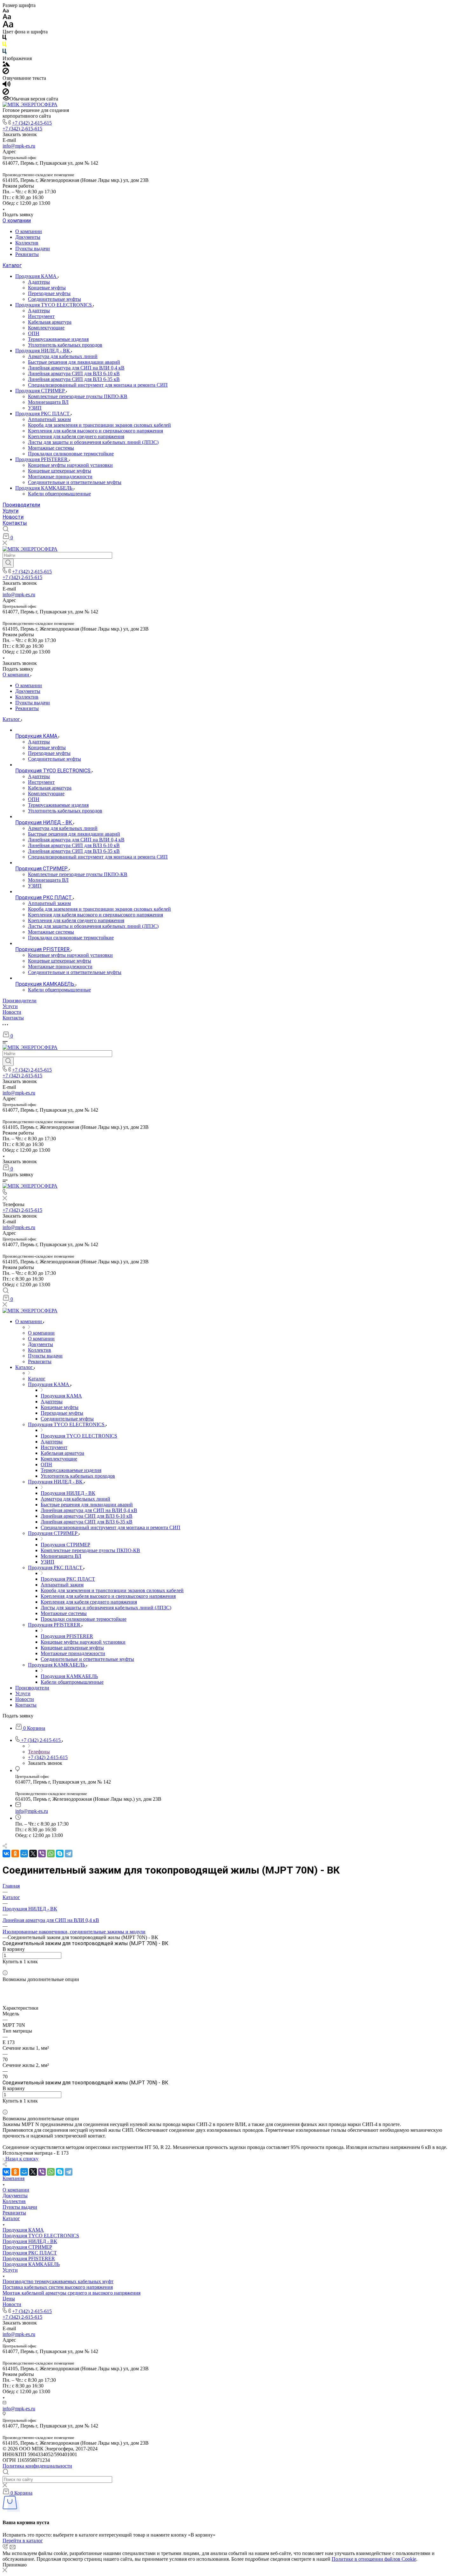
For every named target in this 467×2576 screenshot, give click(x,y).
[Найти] (8, 563)
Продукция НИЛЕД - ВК (43, 351)
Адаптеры (39, 282)
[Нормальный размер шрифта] (7, 18)
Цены (9, 2299)
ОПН (34, 333)
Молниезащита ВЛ (48, 402)
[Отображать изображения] (6, 65)
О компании (17, 221)
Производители (21, 505)
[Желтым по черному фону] (4, 46)
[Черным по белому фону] (4, 39)
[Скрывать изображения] (6, 72)
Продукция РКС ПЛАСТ (43, 414)
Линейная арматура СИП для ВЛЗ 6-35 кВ (74, 379)
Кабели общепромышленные (59, 494)
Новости (13, 517)
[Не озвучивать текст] (6, 93)
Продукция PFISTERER (42, 459)
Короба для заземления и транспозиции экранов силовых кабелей (99, 425)
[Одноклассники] (15, 1854)
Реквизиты (27, 254)
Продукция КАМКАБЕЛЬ (44, 488)
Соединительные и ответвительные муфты (75, 482)
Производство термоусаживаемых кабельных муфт (58, 2281)
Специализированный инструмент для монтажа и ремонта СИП (98, 385)
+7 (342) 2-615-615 (32, 123)
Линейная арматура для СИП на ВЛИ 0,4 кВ (76, 368)
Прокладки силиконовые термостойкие (71, 454)
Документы (28, 237)
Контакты (15, 523)
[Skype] (60, 1854)
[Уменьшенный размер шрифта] (6, 11)
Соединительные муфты (54, 299)
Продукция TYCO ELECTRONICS (54, 305)
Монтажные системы (51, 448)
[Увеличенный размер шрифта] (8, 26)
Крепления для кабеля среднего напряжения (76, 436)
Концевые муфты (47, 288)
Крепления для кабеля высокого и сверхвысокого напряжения (95, 431)
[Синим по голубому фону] (4, 53)
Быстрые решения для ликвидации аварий (74, 362)
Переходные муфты (49, 293)
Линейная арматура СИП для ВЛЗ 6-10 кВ (74, 373)
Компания (14, 2178)
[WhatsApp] (51, 1854)
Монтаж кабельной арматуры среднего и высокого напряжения (71, 2293)
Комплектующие (46, 328)
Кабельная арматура (50, 322)
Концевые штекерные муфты (60, 471)
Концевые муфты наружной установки (70, 465)
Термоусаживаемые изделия (58, 339)
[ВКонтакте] (6, 1854)
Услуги (10, 511)
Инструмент (41, 316)
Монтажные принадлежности (60, 477)
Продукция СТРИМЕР (41, 391)
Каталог (12, 265)
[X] (33, 1854)
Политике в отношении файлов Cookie (374, 2559)
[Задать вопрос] (4, 1967)
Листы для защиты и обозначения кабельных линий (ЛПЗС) (93, 442)
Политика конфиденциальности (37, 2466)
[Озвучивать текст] (7, 85)
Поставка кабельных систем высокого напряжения (58, 2287)
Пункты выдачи (33, 249)
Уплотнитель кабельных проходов (65, 345)
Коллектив (27, 243)
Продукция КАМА (37, 276)
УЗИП (35, 408)
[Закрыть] (5, 2570)
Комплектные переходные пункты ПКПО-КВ (78, 396)
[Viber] (42, 1854)
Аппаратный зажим (49, 419)
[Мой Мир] (24, 1854)
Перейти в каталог (23, 2541)
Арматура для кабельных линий (63, 356)
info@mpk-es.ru (19, 146)
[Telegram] (69, 1854)
